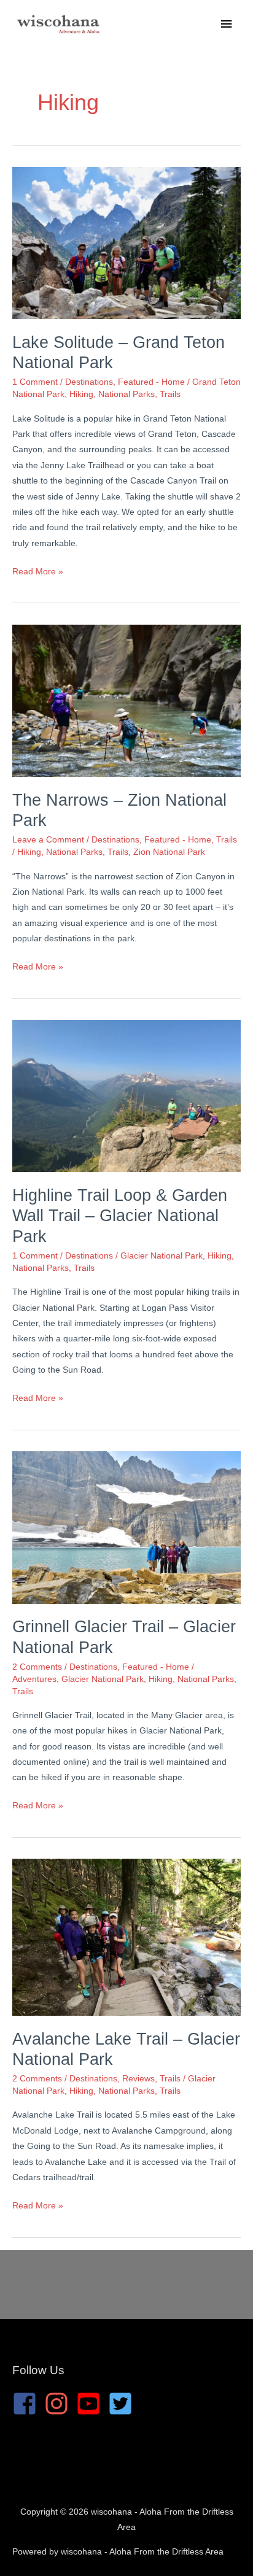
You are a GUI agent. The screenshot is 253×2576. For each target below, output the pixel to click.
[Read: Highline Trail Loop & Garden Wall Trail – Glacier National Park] (126, 1096)
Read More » (38, 573)
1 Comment (35, 382)
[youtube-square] (92, 2404)
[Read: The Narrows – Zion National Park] (126, 700)
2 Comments (37, 1667)
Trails (170, 394)
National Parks (126, 394)
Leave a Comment (48, 840)
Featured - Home (151, 382)
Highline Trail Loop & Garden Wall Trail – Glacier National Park (120, 1216)
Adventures (34, 1679)
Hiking (81, 394)
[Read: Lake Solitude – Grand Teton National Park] (126, 243)
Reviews (138, 2079)
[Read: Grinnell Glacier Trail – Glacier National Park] (126, 1527)
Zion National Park (169, 852)
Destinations (89, 382)
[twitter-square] (124, 2404)
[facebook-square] (28, 2404)
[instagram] (60, 2404)
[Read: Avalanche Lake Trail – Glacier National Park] (126, 1937)
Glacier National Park (162, 1256)
